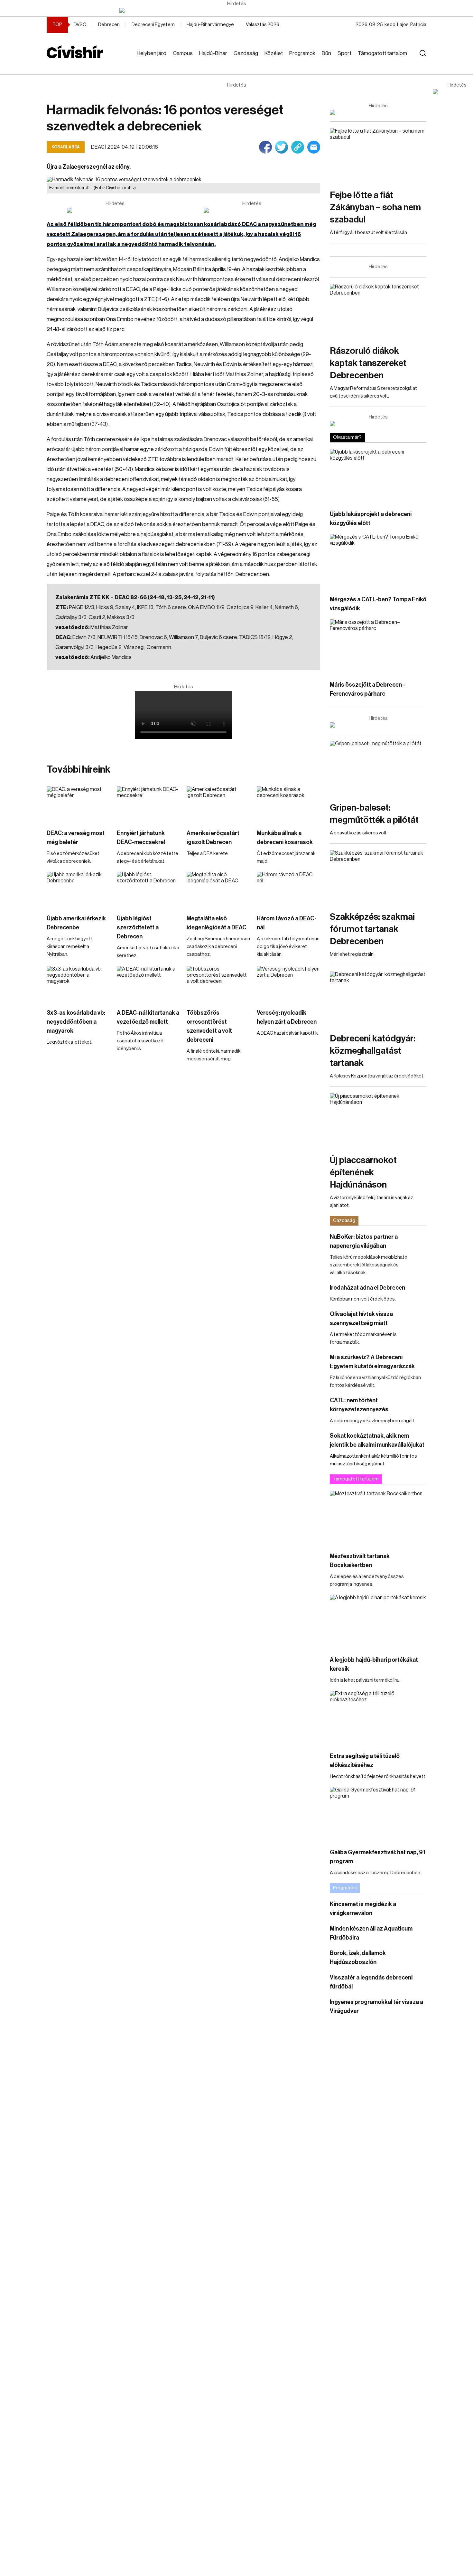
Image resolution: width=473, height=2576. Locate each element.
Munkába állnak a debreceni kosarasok (285, 838)
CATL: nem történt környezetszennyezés (359, 1405)
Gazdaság (246, 53)
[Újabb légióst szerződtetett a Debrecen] (149, 890)
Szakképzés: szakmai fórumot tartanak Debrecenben (372, 929)
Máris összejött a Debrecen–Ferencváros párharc (367, 689)
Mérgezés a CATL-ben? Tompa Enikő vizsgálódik (378, 604)
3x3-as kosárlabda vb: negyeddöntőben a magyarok (76, 1022)
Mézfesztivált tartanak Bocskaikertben (360, 1561)
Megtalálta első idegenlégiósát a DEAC (217, 923)
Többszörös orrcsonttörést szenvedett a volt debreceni (209, 1026)
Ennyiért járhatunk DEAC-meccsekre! (141, 838)
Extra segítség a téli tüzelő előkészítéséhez (365, 1761)
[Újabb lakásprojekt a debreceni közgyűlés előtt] (378, 476)
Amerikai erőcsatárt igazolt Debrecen (213, 838)
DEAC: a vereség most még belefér (76, 838)
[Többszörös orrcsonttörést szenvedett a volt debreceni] (218, 984)
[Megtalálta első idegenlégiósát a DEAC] (218, 890)
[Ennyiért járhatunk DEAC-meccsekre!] (149, 804)
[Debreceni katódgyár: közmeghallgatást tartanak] (378, 999)
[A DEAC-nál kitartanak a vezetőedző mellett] (149, 984)
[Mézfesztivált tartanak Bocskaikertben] (378, 1518)
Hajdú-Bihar (213, 53)
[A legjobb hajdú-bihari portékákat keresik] (378, 1622)
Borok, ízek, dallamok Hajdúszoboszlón (358, 1958)
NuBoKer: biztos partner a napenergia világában (364, 1241)
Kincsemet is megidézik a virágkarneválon (363, 1909)
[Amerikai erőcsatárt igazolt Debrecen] (218, 804)
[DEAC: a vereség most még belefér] (79, 804)
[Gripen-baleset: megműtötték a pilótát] (378, 768)
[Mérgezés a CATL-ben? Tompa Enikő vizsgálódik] (378, 561)
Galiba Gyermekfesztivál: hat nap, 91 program (378, 1857)
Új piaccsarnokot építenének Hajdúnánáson (363, 1172)
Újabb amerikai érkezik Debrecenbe (76, 923)
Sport (344, 53)
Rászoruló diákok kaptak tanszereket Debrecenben (368, 363)
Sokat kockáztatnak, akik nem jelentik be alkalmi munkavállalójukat (377, 1440)
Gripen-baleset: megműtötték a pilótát (374, 814)
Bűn (326, 53)
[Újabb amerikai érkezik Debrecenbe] (79, 890)
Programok (302, 53)
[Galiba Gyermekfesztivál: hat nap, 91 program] (378, 1814)
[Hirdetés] (236, 10)
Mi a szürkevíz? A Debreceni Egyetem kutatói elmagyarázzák (372, 1362)
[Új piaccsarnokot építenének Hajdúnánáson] (378, 1120)
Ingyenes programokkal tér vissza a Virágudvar (376, 2007)
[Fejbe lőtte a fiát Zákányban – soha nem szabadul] (378, 155)
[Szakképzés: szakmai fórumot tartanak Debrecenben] (378, 877)
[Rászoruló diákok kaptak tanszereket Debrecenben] (378, 311)
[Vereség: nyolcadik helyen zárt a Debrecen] (289, 984)
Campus (183, 53)
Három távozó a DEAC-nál (287, 923)
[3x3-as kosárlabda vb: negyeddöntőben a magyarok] (79, 984)
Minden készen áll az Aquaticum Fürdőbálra (371, 1933)
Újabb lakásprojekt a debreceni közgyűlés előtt (371, 519)
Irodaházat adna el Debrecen (367, 1288)
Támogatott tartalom (382, 53)
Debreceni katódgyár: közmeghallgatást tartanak (373, 1051)
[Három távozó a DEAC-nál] (289, 890)
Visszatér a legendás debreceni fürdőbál (371, 1982)
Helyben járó (152, 53)
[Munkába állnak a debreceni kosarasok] (289, 804)
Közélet (274, 53)
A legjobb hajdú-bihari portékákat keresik (374, 1664)
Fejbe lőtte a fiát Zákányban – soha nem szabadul (375, 207)
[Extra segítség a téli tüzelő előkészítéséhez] (378, 1718)
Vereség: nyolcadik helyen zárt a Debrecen (287, 1017)
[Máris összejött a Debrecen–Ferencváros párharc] (378, 647)
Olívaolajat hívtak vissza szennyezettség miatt (361, 1319)
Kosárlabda (66, 147)
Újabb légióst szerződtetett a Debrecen (138, 927)
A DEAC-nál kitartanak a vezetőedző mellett (148, 1017)
